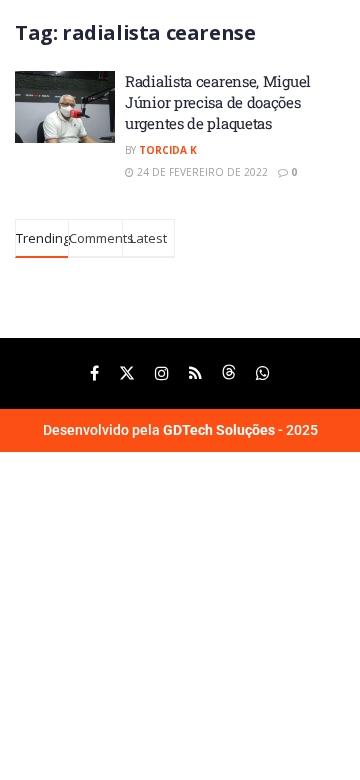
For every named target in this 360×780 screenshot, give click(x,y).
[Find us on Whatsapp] (263, 373)
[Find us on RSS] (195, 373)
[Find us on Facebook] (94, 373)
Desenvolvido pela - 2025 (180, 430)
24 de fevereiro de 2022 (201, 172)
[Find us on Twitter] (127, 373)
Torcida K (168, 150)
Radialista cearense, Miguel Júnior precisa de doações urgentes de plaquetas (218, 102)
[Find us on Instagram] (162, 373)
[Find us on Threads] (229, 373)
